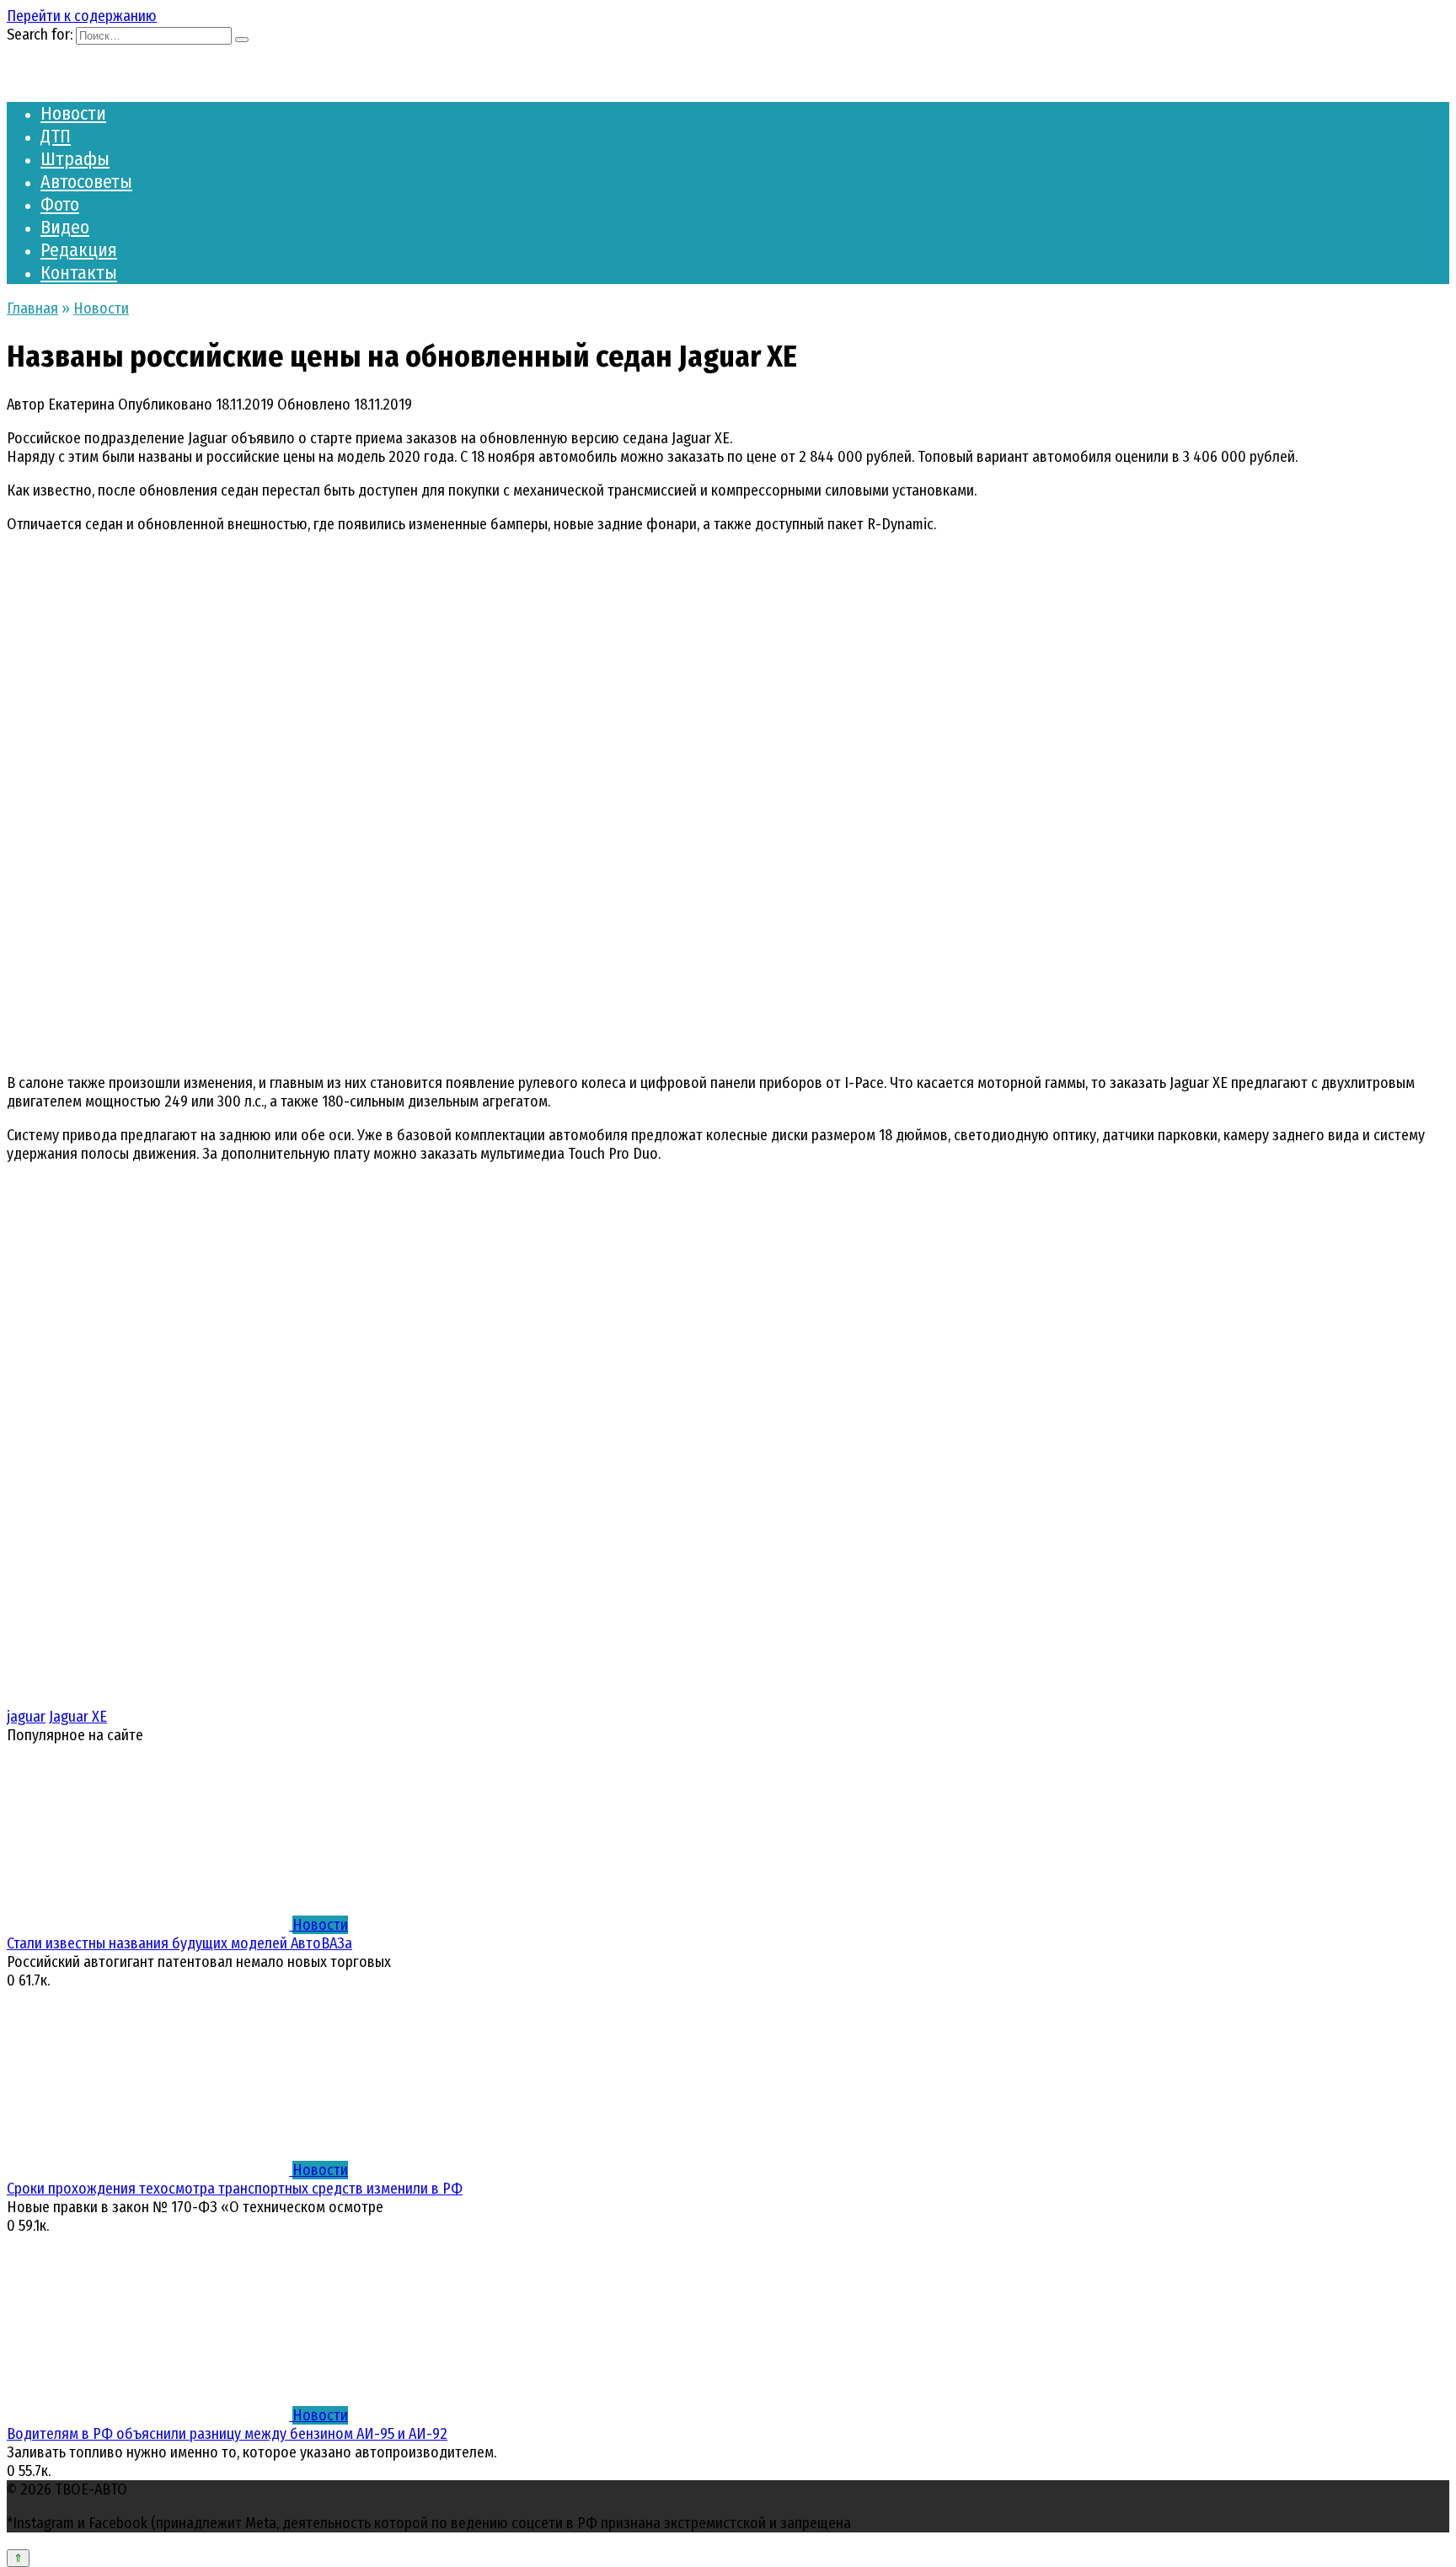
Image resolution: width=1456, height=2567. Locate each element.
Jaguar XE (78, 1717)
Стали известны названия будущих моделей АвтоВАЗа (179, 1943)
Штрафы (75, 159)
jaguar (26, 1717)
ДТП (56, 136)
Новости (73, 113)
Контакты (79, 273)
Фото (60, 204)
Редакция (79, 250)
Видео (65, 227)
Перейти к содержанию (82, 16)
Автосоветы (86, 182)
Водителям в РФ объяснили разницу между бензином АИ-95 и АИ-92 (227, 2434)
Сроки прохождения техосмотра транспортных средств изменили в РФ (235, 2189)
